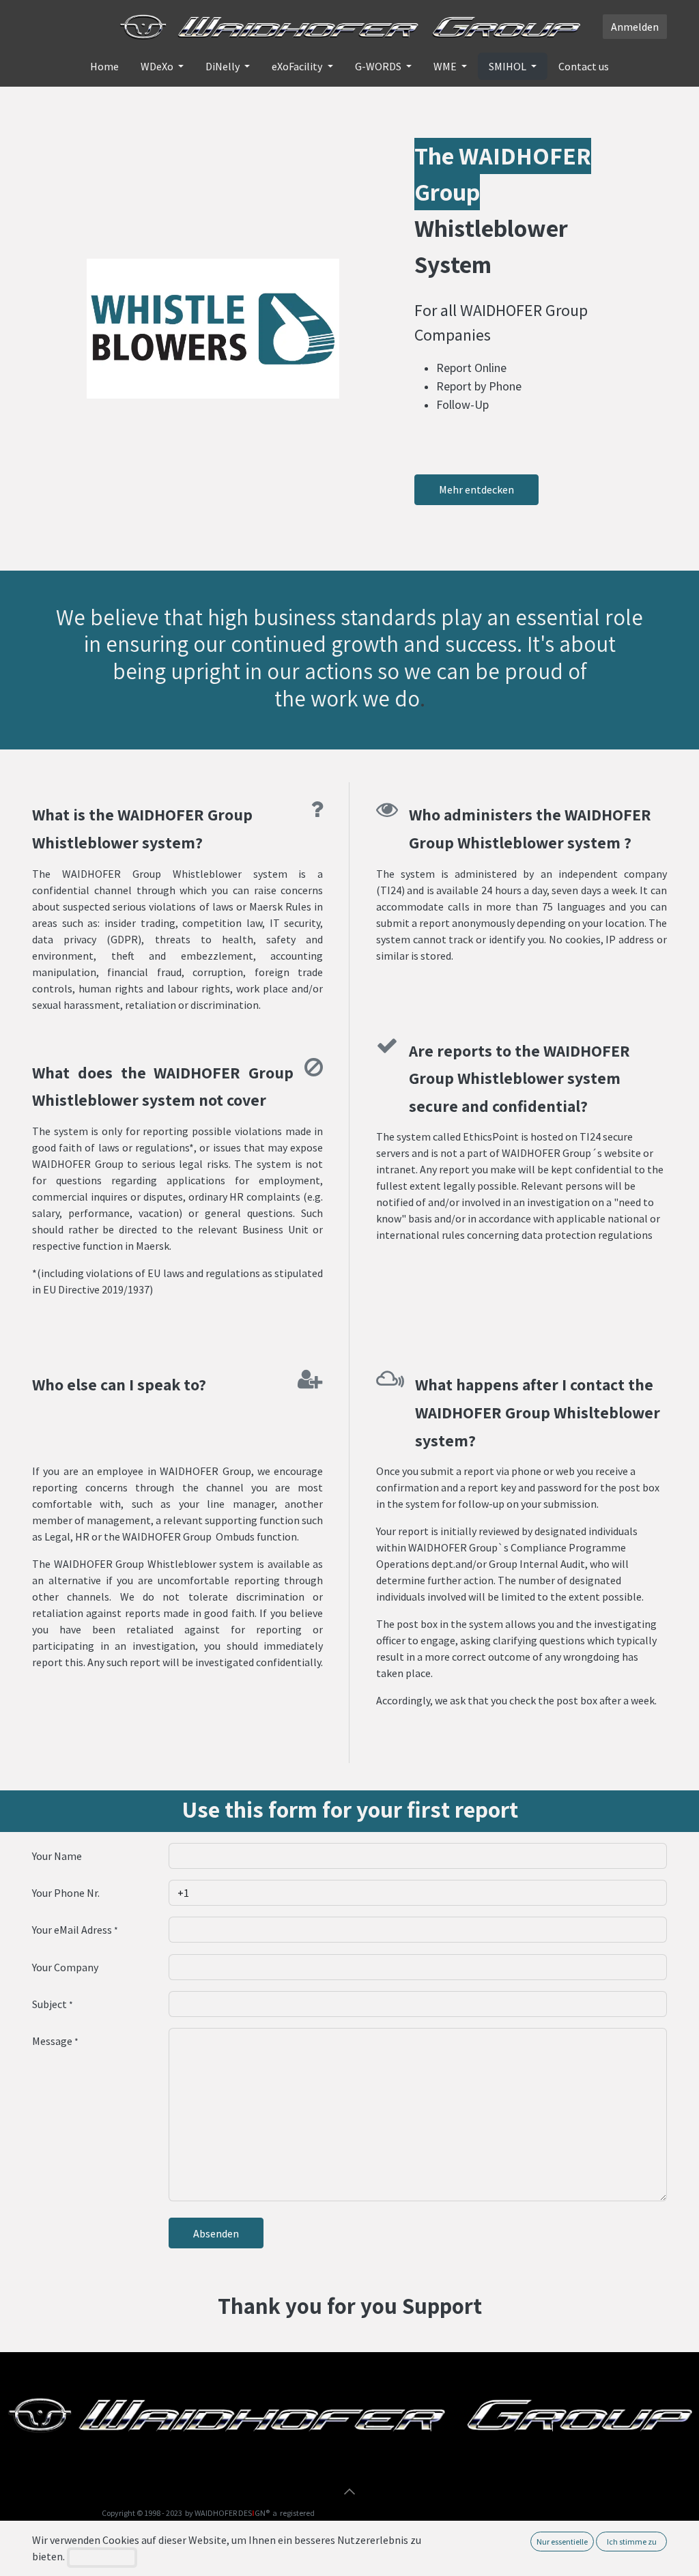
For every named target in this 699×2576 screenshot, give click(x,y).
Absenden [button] (216, 2233)
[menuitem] (104, 66)
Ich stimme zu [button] (632, 2542)
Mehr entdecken (476, 489)
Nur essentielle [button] (562, 2542)
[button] (349, 2491)
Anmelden (635, 27)
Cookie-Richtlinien (102, 2557)
